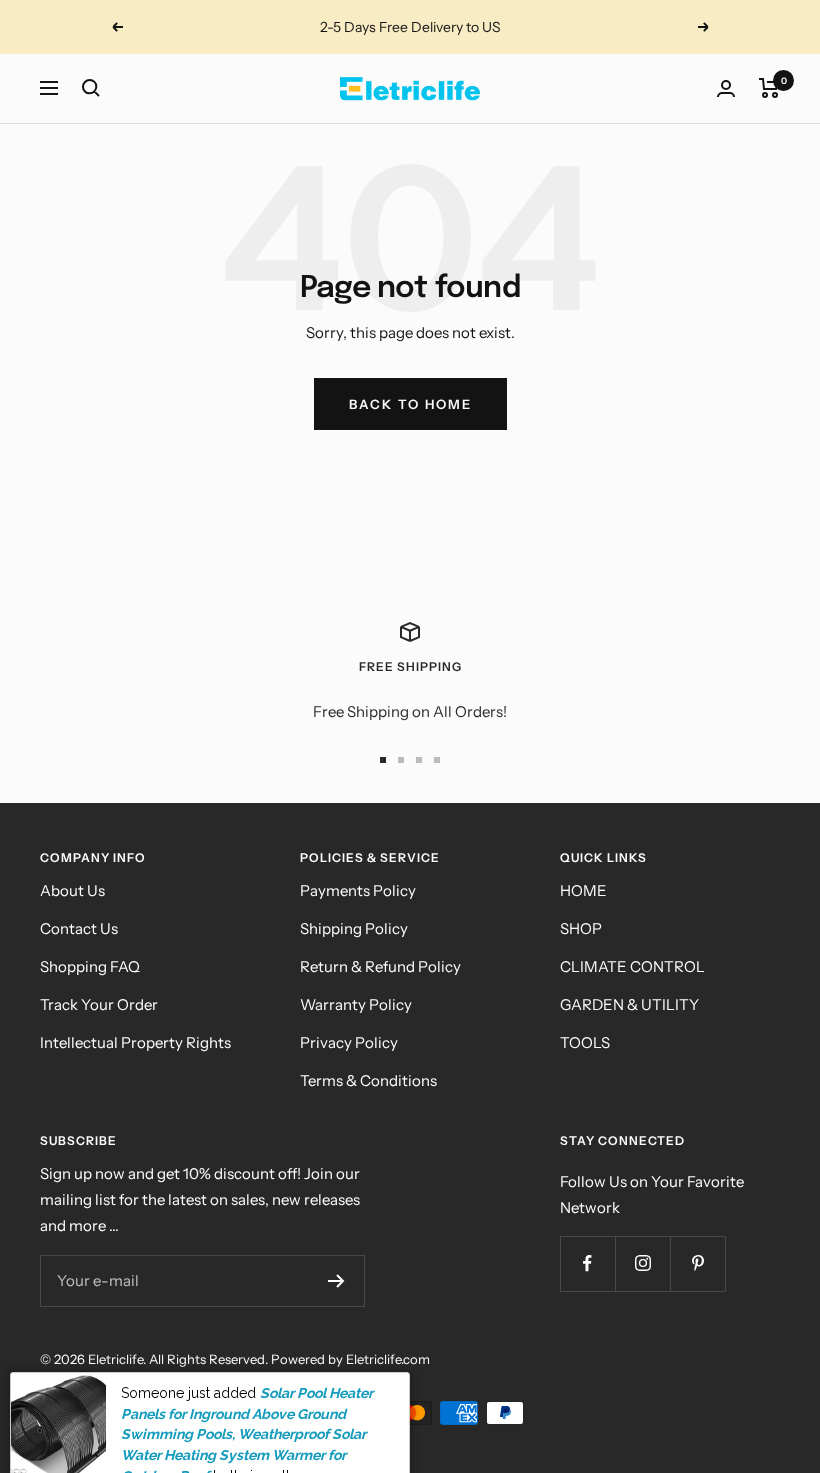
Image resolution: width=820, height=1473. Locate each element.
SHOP (581, 928)
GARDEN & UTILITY (629, 1004)
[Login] (726, 88)
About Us (72, 890)
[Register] (336, 1281)
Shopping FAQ (90, 966)
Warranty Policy (356, 1004)
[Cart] (769, 88)
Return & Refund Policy (380, 966)
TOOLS (585, 1042)
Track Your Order (99, 1004)
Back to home (410, 404)
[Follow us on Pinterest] (697, 1263)
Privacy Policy (349, 1042)
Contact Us (79, 928)
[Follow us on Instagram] (642, 1263)
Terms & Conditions (368, 1080)
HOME (583, 890)
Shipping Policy (354, 928)
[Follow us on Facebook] (587, 1263)
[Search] (91, 88)
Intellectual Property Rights (135, 1042)
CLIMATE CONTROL (632, 966)
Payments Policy (358, 890)
